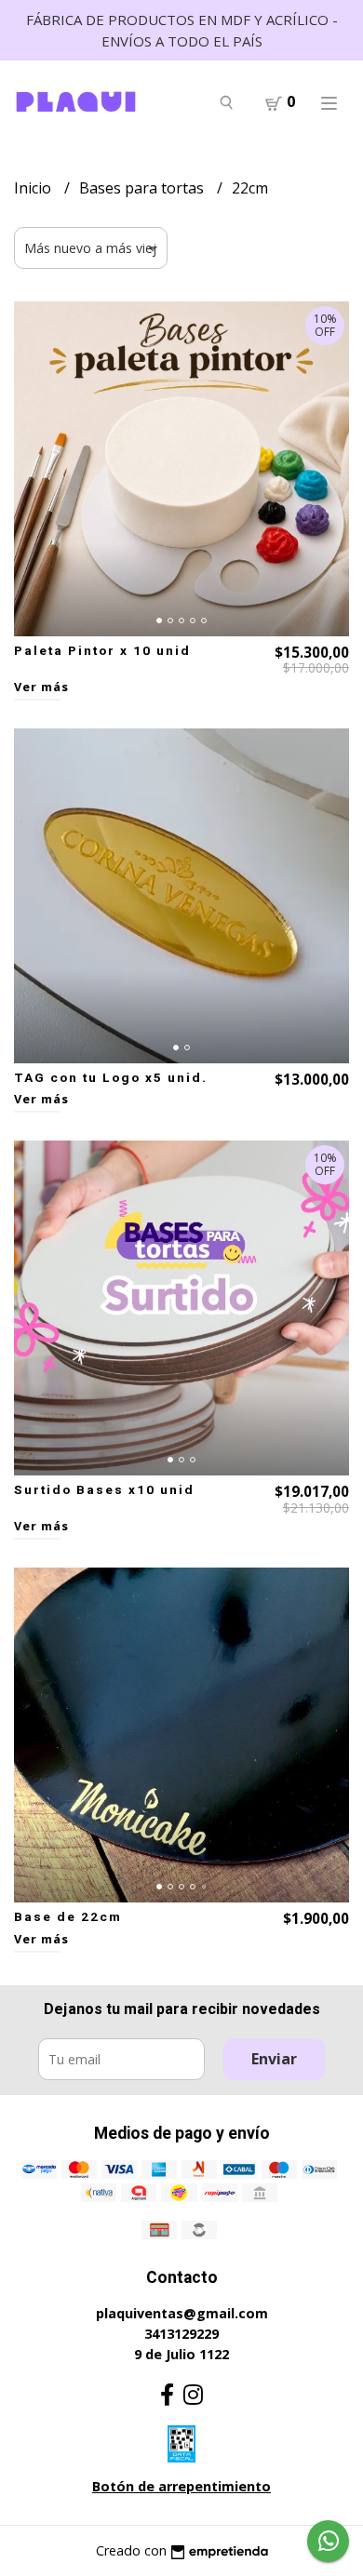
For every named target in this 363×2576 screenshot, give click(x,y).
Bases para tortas (143, 188)
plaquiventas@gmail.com (182, 2313)
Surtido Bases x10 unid (104, 1490)
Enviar (274, 2059)
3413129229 (181, 2334)
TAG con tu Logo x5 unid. (111, 1078)
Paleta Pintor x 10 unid (102, 651)
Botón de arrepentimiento (181, 2486)
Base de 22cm (68, 1917)
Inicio (34, 188)
